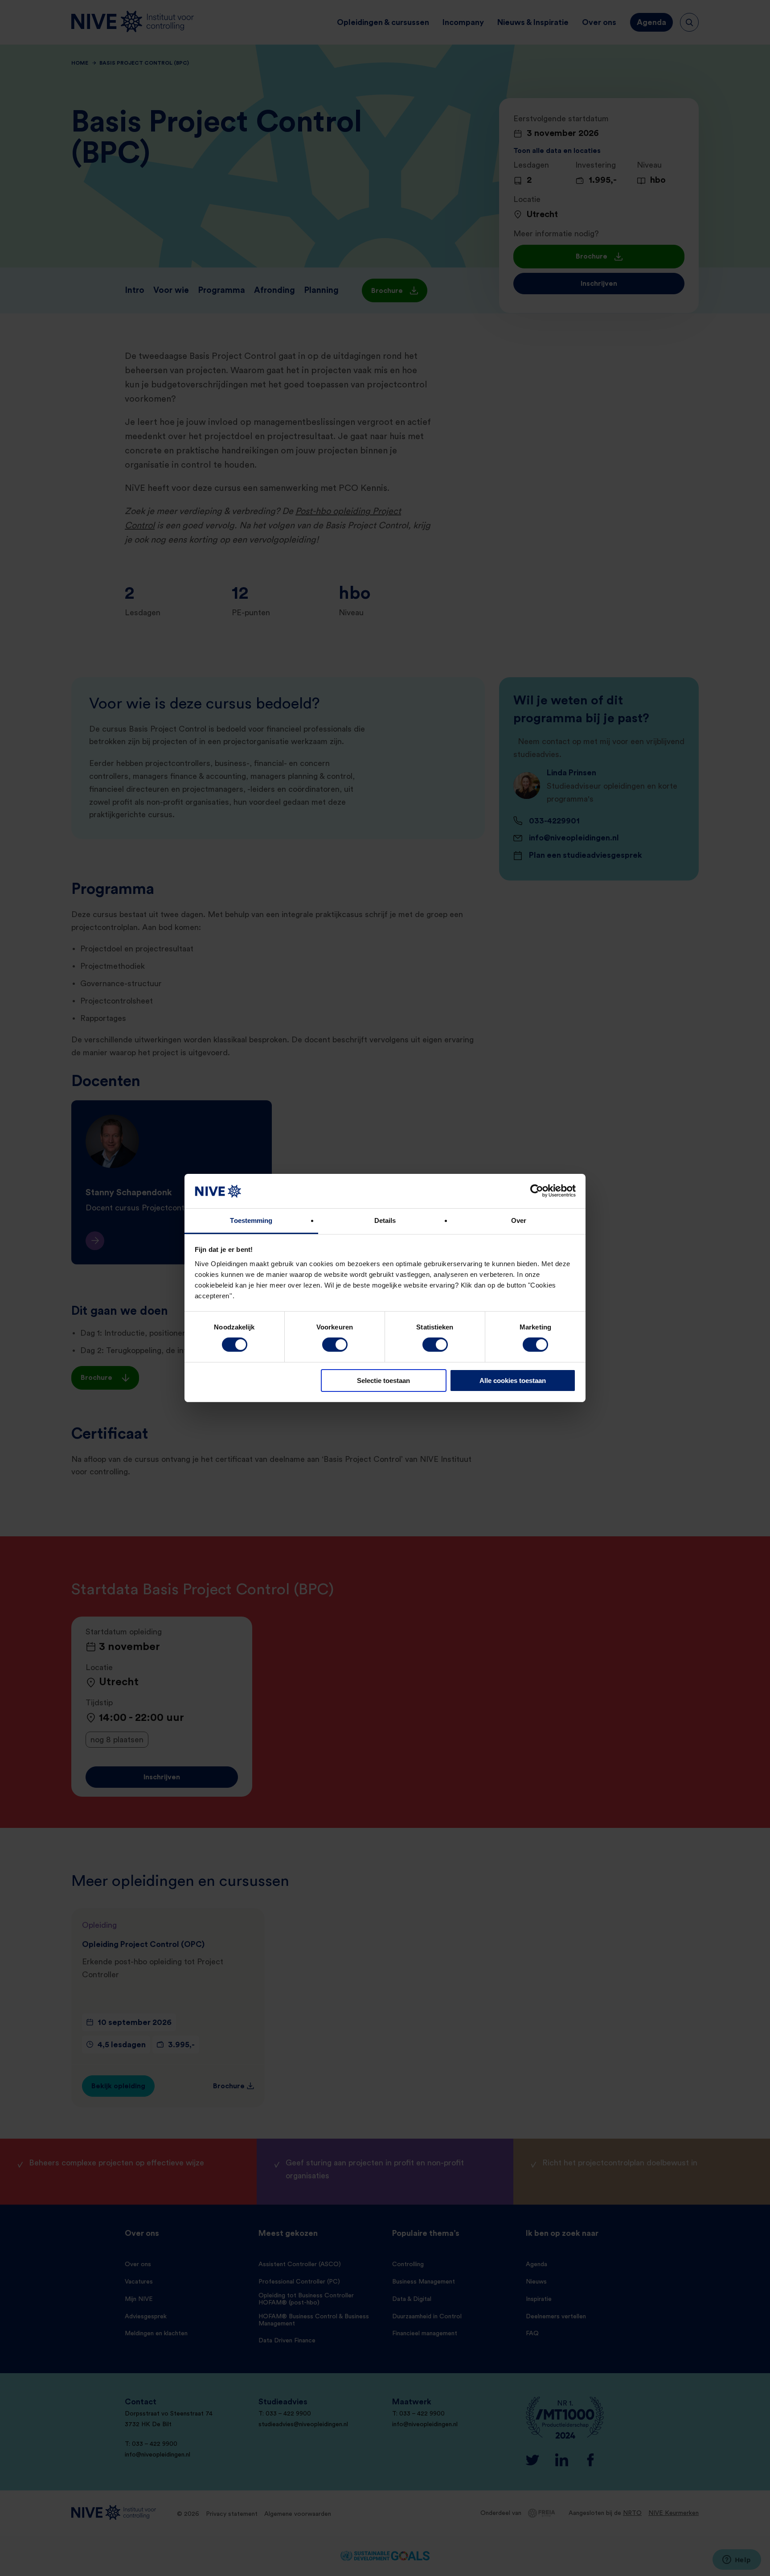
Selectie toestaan (383, 1381)
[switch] (335, 1345)
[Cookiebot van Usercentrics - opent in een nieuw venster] (537, 1191)
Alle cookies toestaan (513, 1381)
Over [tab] (519, 1220)
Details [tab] (385, 1220)
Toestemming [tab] (251, 1220)
